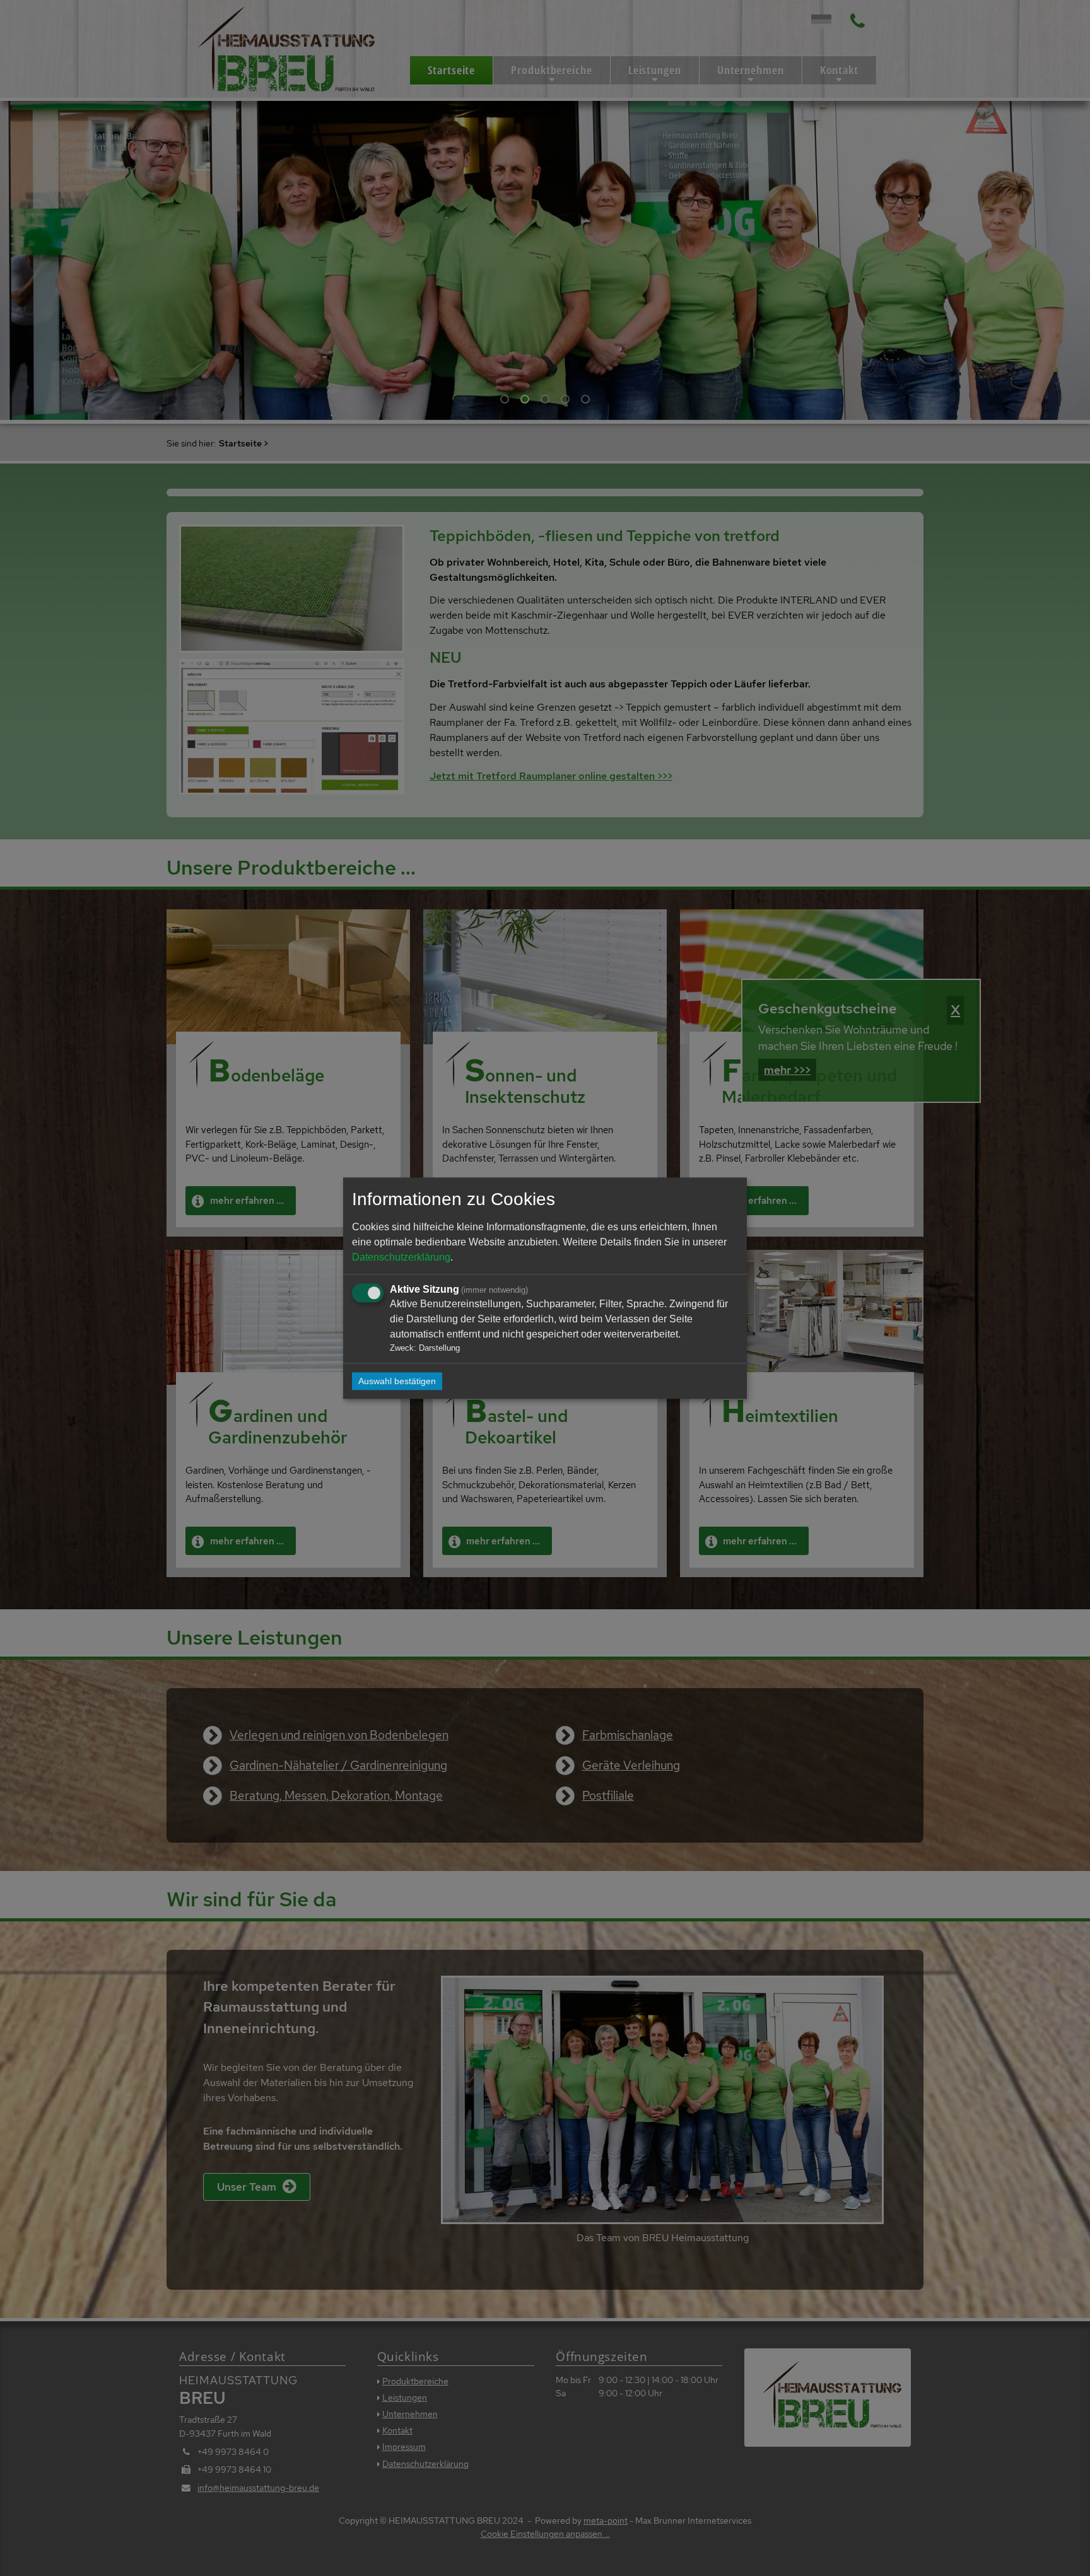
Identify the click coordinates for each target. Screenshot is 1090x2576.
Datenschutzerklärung (401, 1257)
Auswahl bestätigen (397, 1381)
